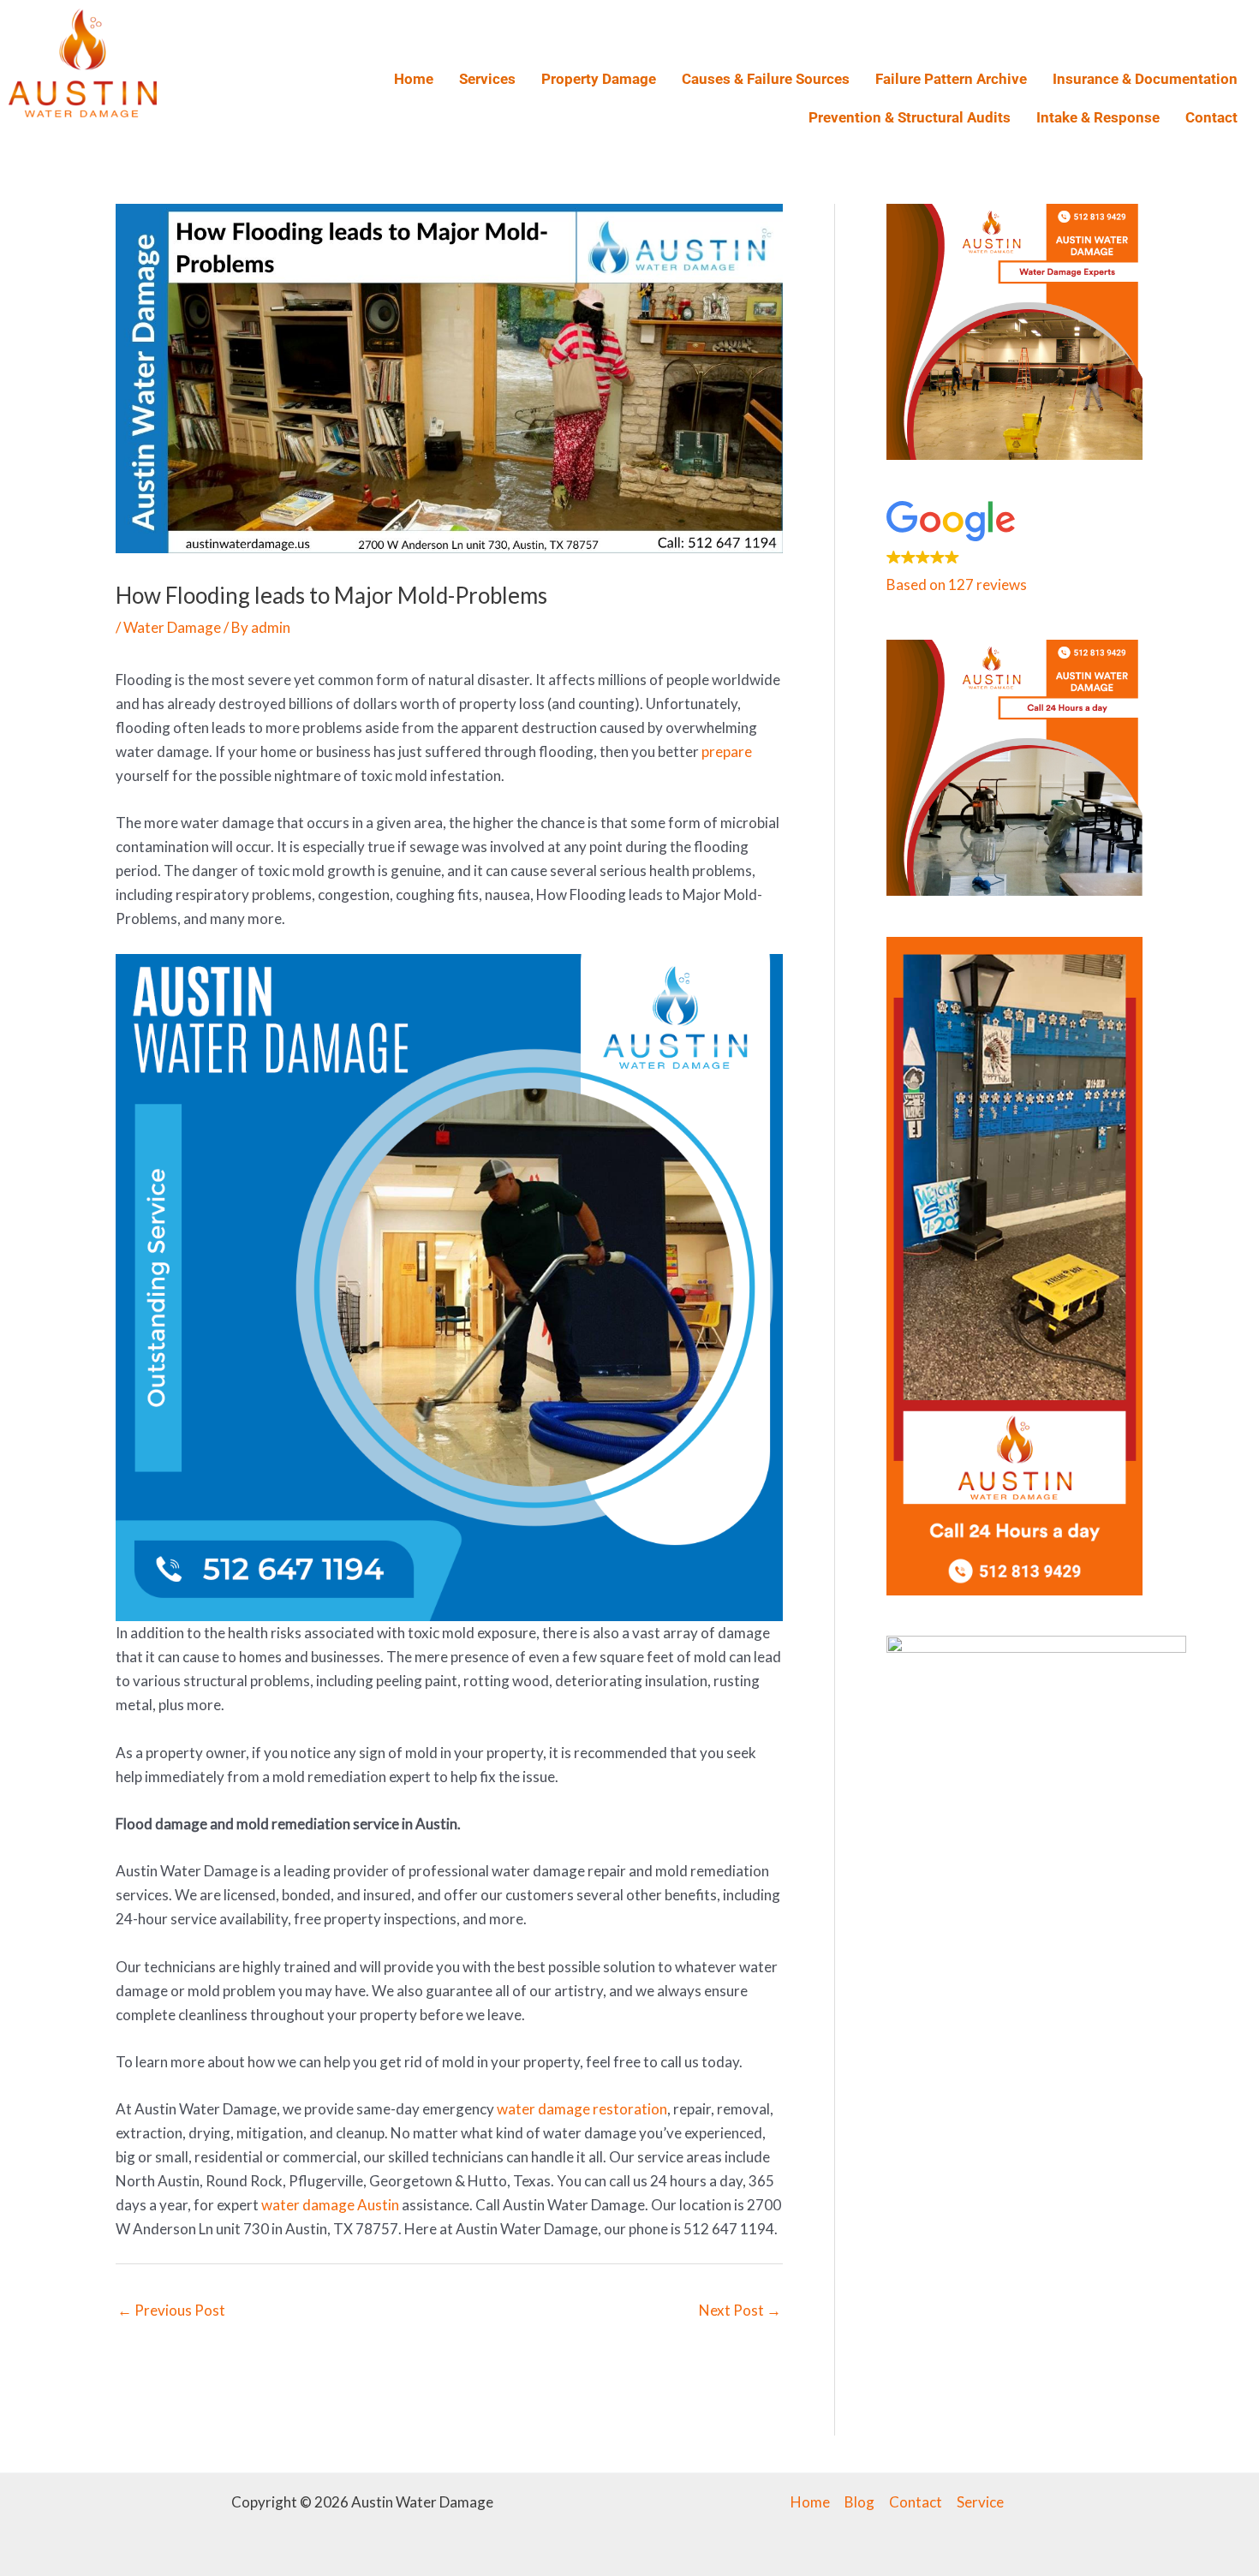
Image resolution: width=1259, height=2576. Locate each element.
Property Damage (599, 79)
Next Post (740, 2310)
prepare (727, 751)
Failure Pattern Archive (951, 79)
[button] (1014, 550)
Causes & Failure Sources (766, 79)
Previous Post (171, 2310)
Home (414, 79)
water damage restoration (582, 2109)
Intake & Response (1098, 117)
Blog (859, 2502)
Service (980, 2502)
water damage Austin (330, 2205)
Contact (1211, 117)
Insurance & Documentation (1145, 79)
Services (487, 79)
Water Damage (172, 627)
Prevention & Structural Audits (910, 117)
